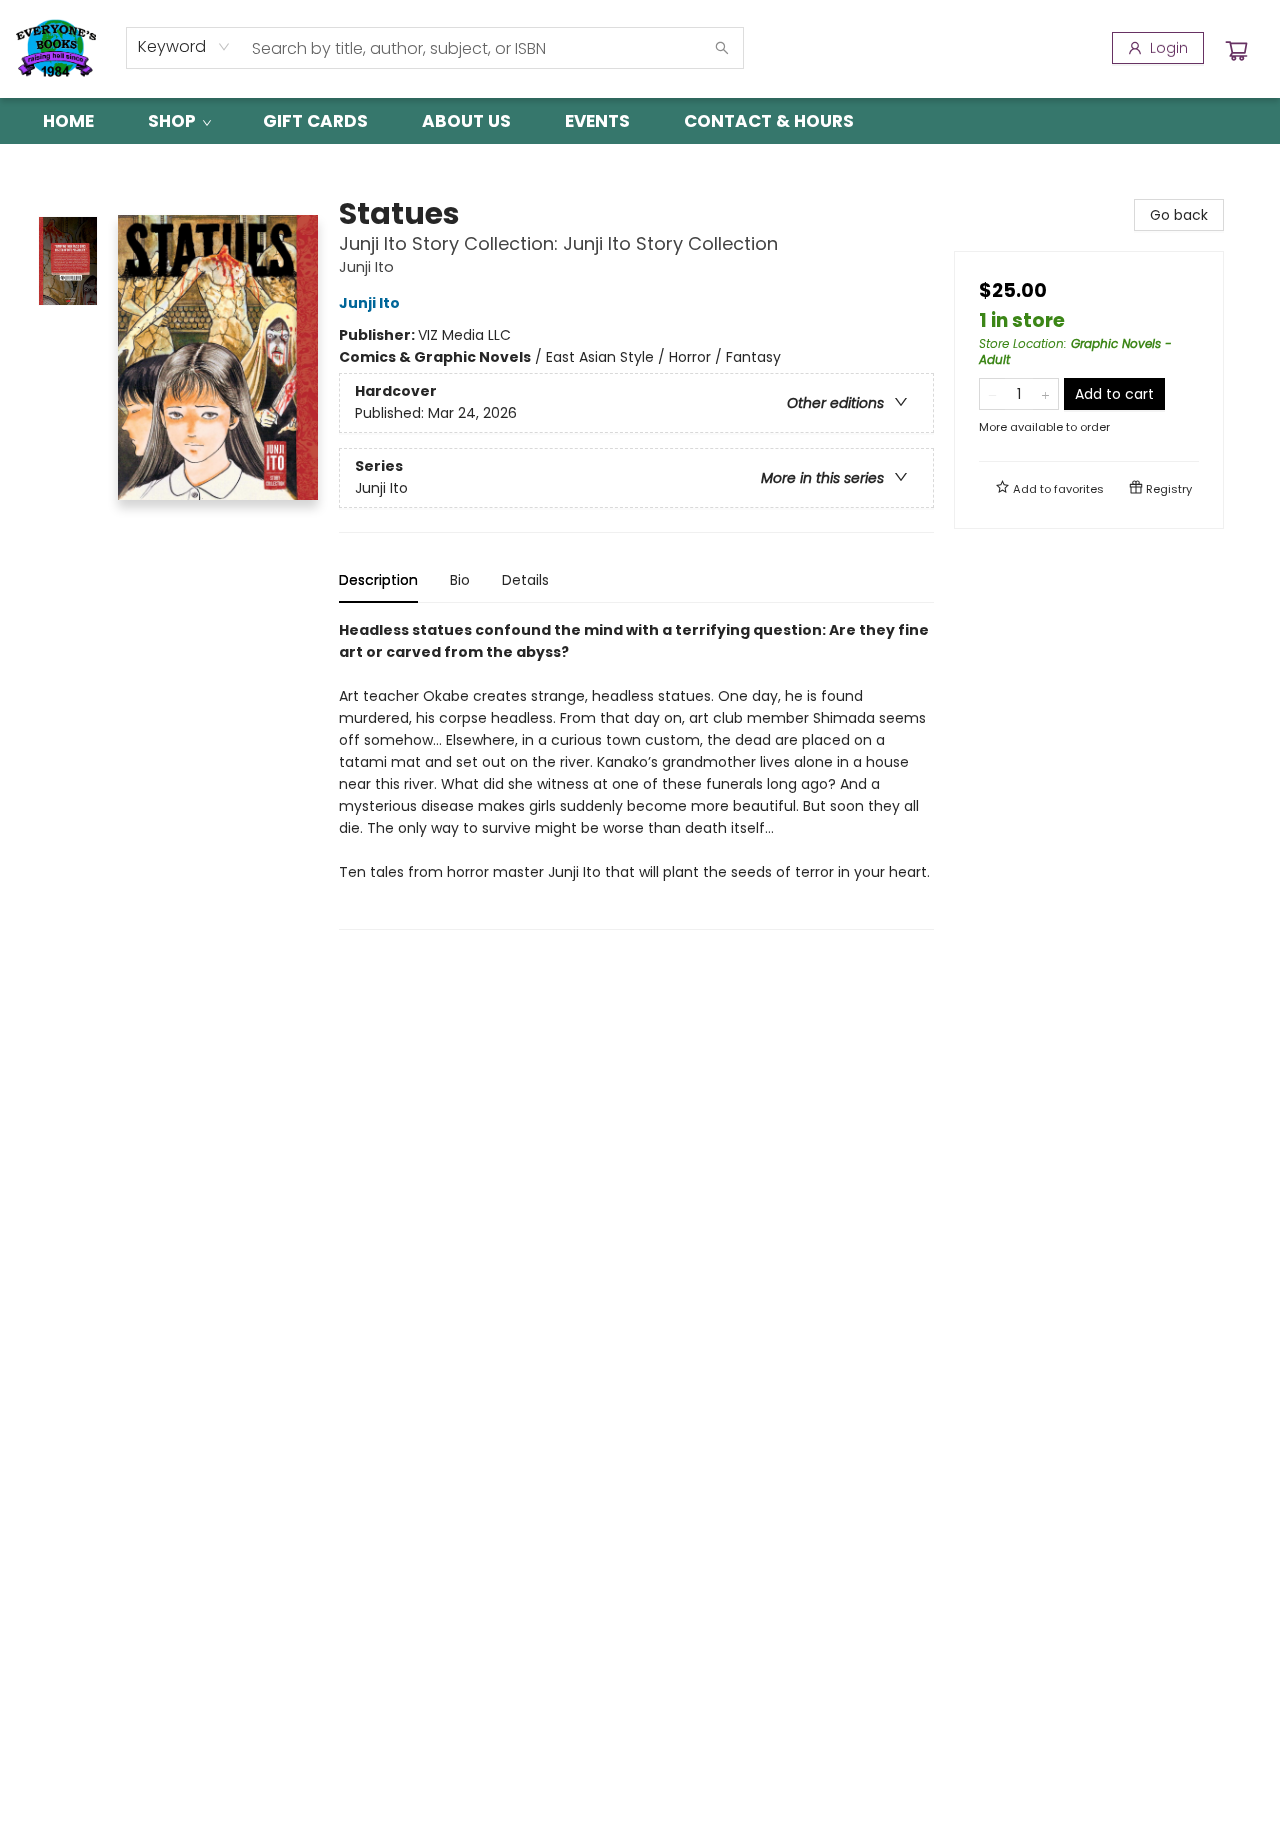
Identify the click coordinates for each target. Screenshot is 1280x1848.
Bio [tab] (460, 580)
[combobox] (184, 47)
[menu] (640, 121)
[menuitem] (68, 121)
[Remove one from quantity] (992, 394)
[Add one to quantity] (1045, 394)
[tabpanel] (636, 774)
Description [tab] (378, 580)
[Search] (722, 48)
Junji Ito (369, 303)
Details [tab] (525, 580)
